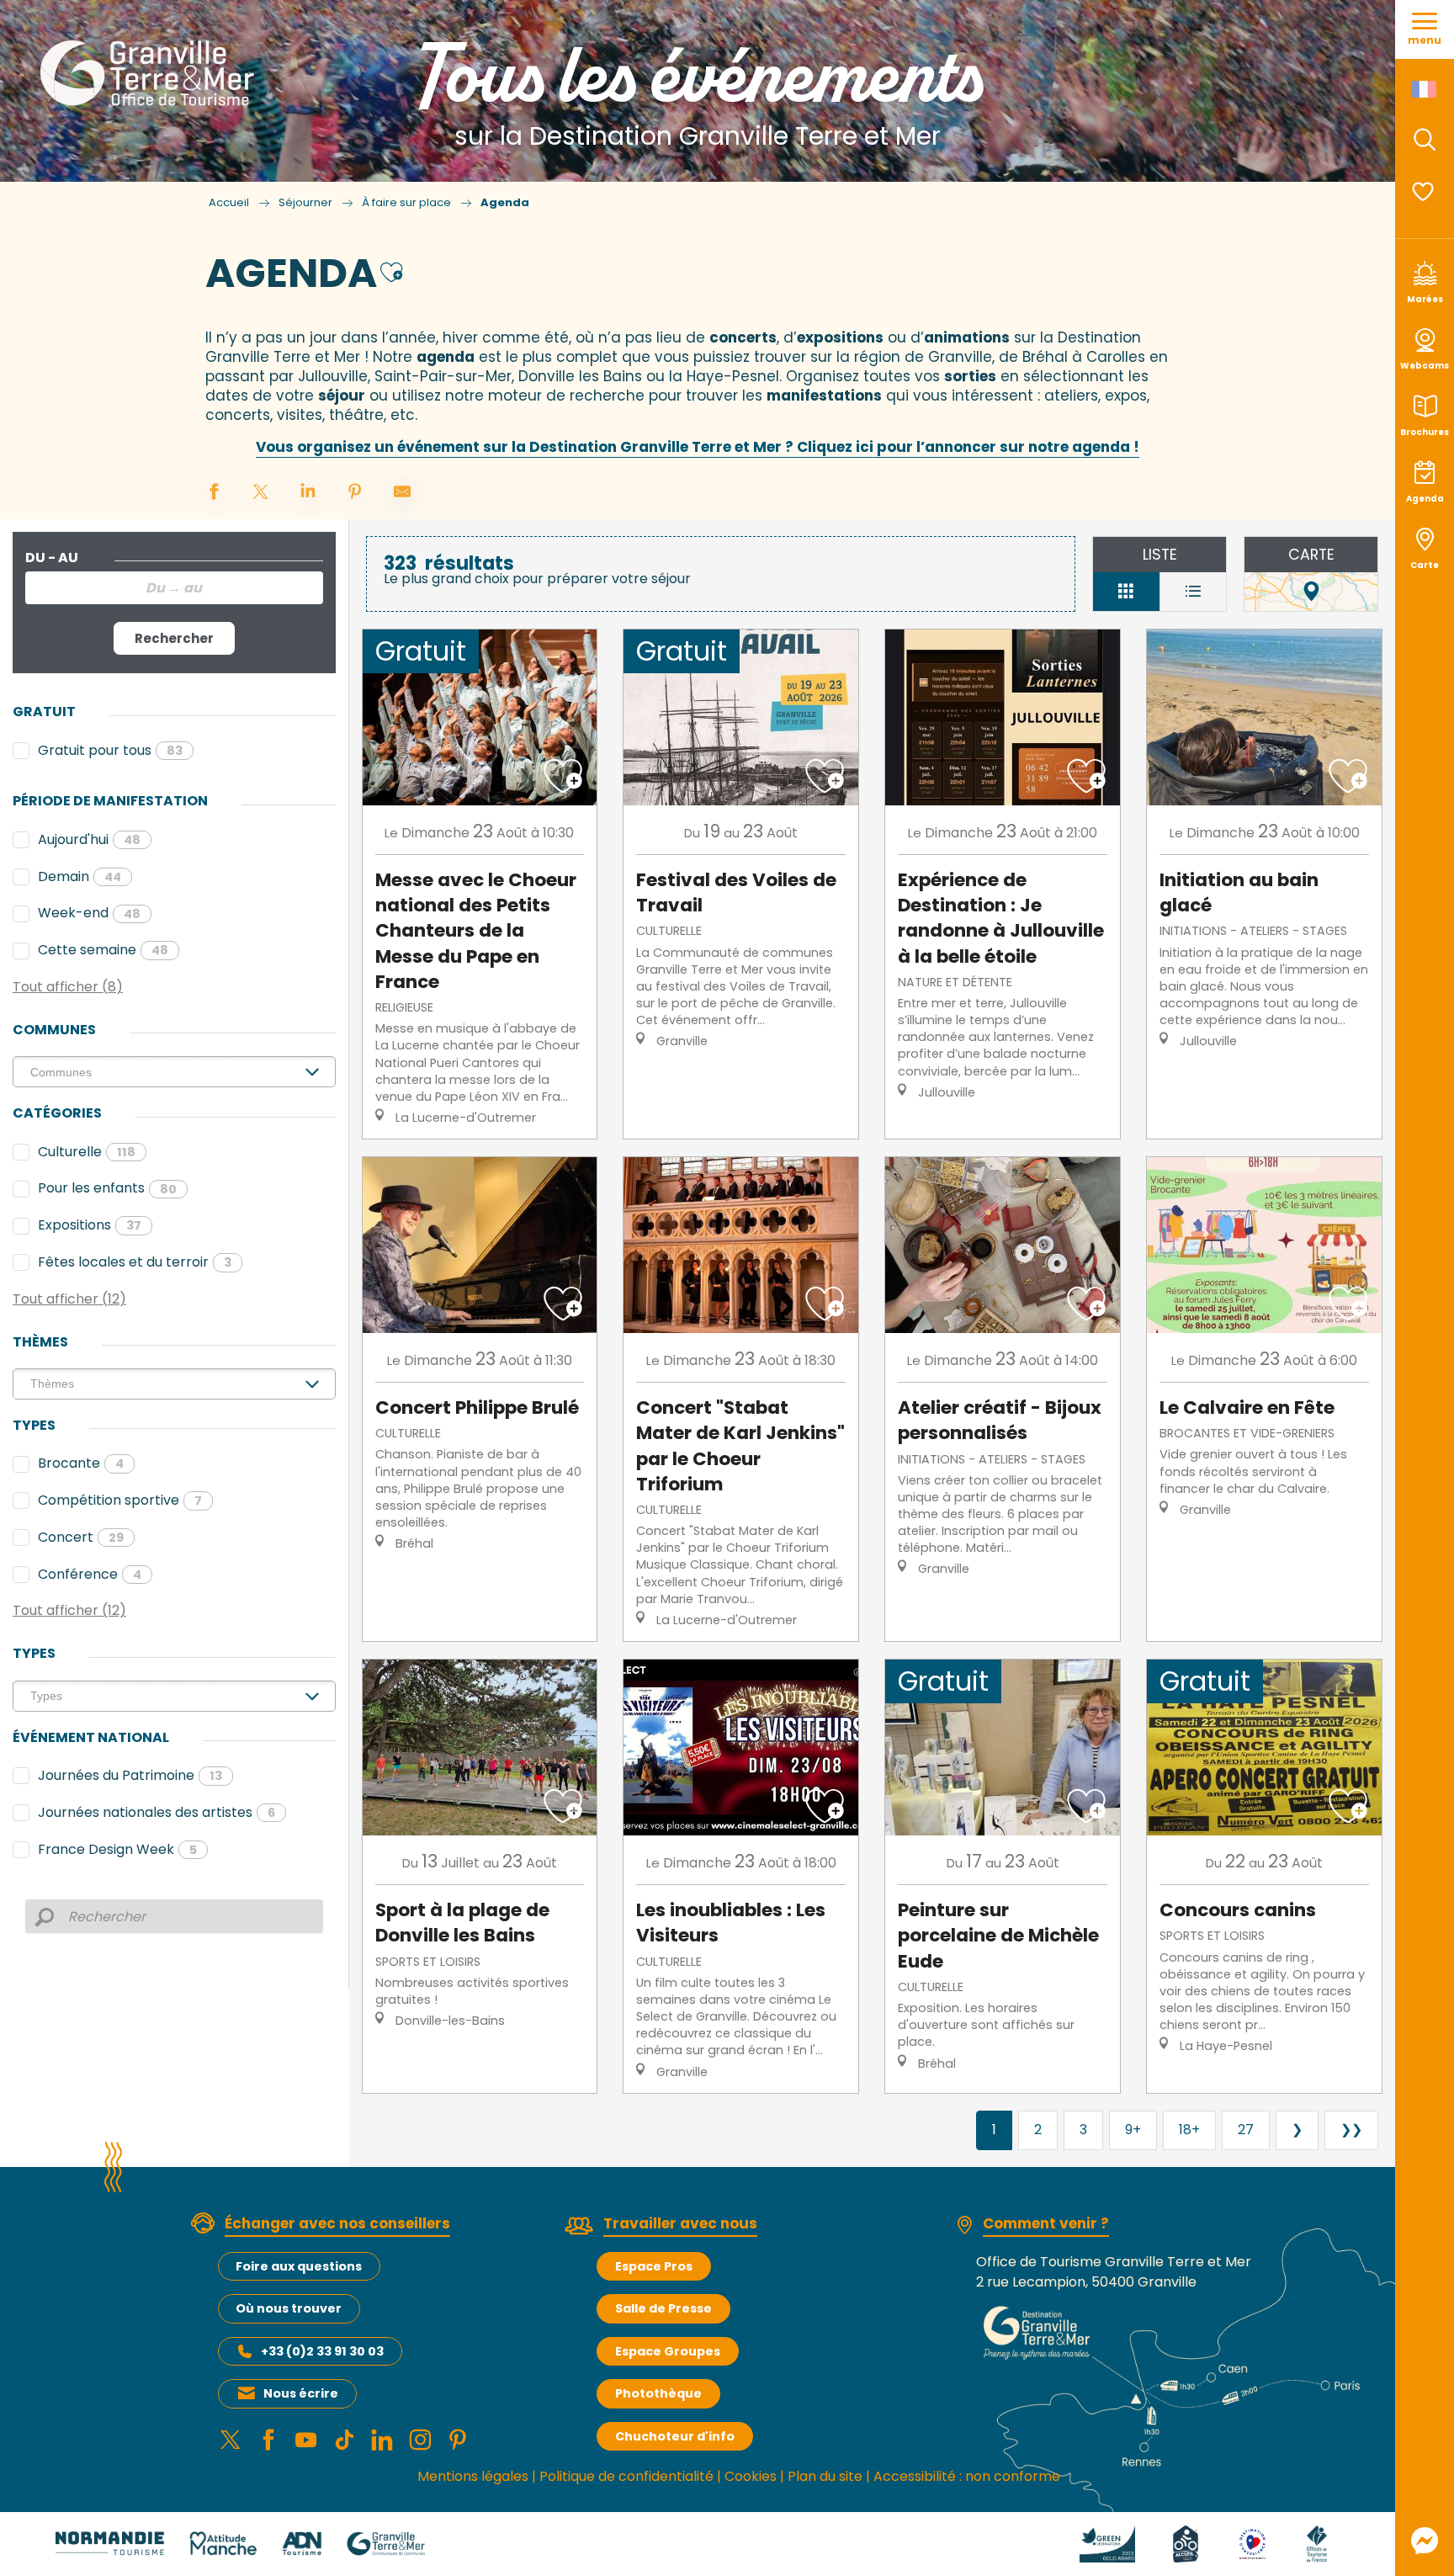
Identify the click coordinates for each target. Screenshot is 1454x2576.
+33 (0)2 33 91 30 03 (322, 2351)
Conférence (90, 1574)
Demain (80, 876)
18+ (1189, 2130)
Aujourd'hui (89, 839)
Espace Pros (654, 2266)
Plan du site (825, 2476)
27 (1246, 2130)
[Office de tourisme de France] (1317, 2543)
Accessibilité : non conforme (967, 2476)
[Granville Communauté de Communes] (386, 2543)
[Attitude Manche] (223, 2543)
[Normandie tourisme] (110, 2543)
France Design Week (117, 1849)
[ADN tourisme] (302, 2543)
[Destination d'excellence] (1252, 2543)
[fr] (1425, 89)
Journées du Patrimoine (130, 1775)
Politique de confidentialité (626, 2476)
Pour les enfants (107, 1188)
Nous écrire (301, 2393)
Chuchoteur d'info (675, 2436)
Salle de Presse (663, 2308)
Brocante (81, 1463)
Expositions (90, 1225)
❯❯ (1351, 2130)
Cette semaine (103, 950)
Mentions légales (473, 2476)
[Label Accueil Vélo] (1186, 2543)
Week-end (89, 913)
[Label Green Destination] (1107, 2543)
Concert (81, 1537)
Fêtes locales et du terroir (135, 1262)
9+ (1133, 2130)
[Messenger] (1425, 2541)
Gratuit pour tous (110, 750)
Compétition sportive (120, 1500)
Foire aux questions (299, 2266)
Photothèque (658, 2393)
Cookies (751, 2476)
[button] (1425, 140)
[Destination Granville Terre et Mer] (150, 73)
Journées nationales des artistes (157, 1812)
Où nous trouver (289, 2308)
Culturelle (87, 1152)
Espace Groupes (668, 2351)
